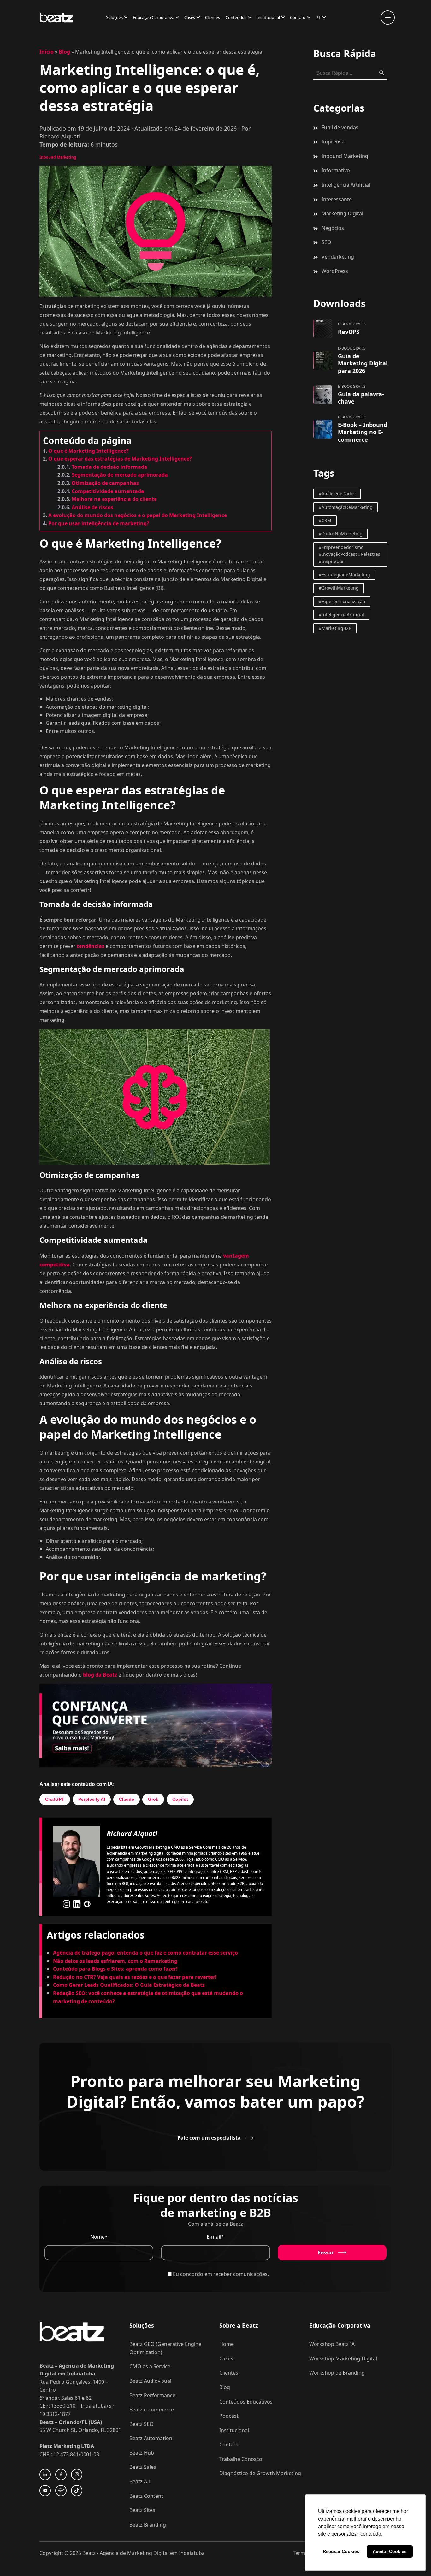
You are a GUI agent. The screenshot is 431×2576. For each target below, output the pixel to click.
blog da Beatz (100, 1675)
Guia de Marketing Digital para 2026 (363, 363)
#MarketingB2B (335, 628)
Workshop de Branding (337, 2373)
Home (227, 2344)
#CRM (325, 520)
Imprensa (333, 142)
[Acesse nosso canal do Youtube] (45, 2491)
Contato (298, 17)
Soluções (114, 17)
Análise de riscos (92, 507)
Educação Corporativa (154, 17)
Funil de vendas (340, 127)
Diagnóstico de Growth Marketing (260, 2473)
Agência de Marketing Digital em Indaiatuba (152, 2553)
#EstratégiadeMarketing (344, 575)
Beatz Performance (152, 2395)
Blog (64, 52)
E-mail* (215, 2237)
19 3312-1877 (55, 2414)
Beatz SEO (142, 2424)
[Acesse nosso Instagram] (77, 2474)
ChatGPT (55, 1799)
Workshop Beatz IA (332, 2344)
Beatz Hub (142, 2453)
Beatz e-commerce (152, 2410)
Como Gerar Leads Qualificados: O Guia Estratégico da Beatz (129, 1985)
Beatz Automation (151, 2438)
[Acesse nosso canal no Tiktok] (77, 2491)
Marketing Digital (342, 213)
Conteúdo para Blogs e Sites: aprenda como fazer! (115, 1969)
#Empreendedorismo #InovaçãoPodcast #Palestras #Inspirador (349, 554)
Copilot (180, 1799)
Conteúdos (236, 17)
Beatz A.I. (140, 2481)
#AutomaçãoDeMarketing (346, 507)
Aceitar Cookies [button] (390, 2551)
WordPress (335, 271)
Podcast (229, 2416)
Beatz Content (146, 2496)
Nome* (99, 2237)
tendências (91, 946)
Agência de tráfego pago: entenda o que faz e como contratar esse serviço (145, 1953)
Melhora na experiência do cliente (114, 499)
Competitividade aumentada (108, 491)
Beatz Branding (148, 2525)
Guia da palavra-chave (361, 398)
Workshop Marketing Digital (343, 2358)
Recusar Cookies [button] (341, 2551)
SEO (326, 242)
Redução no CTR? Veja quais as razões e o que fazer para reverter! (135, 1977)
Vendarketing (338, 257)
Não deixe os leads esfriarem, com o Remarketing (115, 1961)
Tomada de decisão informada (109, 467)
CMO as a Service (150, 2366)
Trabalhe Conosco (241, 2459)
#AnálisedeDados (337, 494)
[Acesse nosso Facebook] (61, 2474)
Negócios (333, 228)
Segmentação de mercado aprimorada (120, 475)
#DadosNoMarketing (341, 534)
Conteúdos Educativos (246, 2402)
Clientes (213, 17)
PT (318, 17)
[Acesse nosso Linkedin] (45, 2474)
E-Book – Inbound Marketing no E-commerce (363, 432)
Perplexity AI (92, 1799)
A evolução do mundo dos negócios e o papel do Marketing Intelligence (138, 515)
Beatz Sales (143, 2467)
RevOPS (349, 332)
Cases (190, 17)
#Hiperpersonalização (342, 601)
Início (47, 52)
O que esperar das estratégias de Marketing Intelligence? (120, 459)
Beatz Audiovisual (150, 2381)
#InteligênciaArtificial (341, 615)
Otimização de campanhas (105, 483)
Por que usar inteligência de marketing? (99, 523)
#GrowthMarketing (339, 588)
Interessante (337, 199)
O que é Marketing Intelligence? (89, 451)
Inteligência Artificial (346, 185)
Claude (127, 1799)
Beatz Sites (142, 2510)
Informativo (336, 170)
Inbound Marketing (58, 157)
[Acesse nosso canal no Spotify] (61, 2491)
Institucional (268, 17)
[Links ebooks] (323, 329)
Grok (153, 1799)
